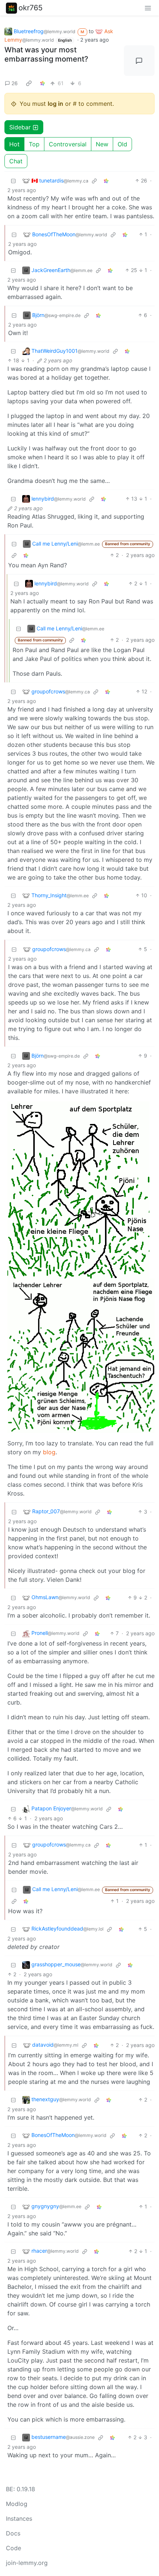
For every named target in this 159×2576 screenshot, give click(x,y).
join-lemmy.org (27, 2563)
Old (122, 144)
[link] (29, 83)
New (102, 144)
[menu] (148, 8)
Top (34, 144)
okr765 (31, 8)
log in (55, 104)
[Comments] (139, 61)
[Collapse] (13, 180)
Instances (19, 2518)
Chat (16, 161)
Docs (13, 2533)
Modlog (17, 2504)
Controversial (68, 144)
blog (49, 1452)
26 (15, 83)
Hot (14, 144)
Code (13, 2548)
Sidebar (20, 127)
